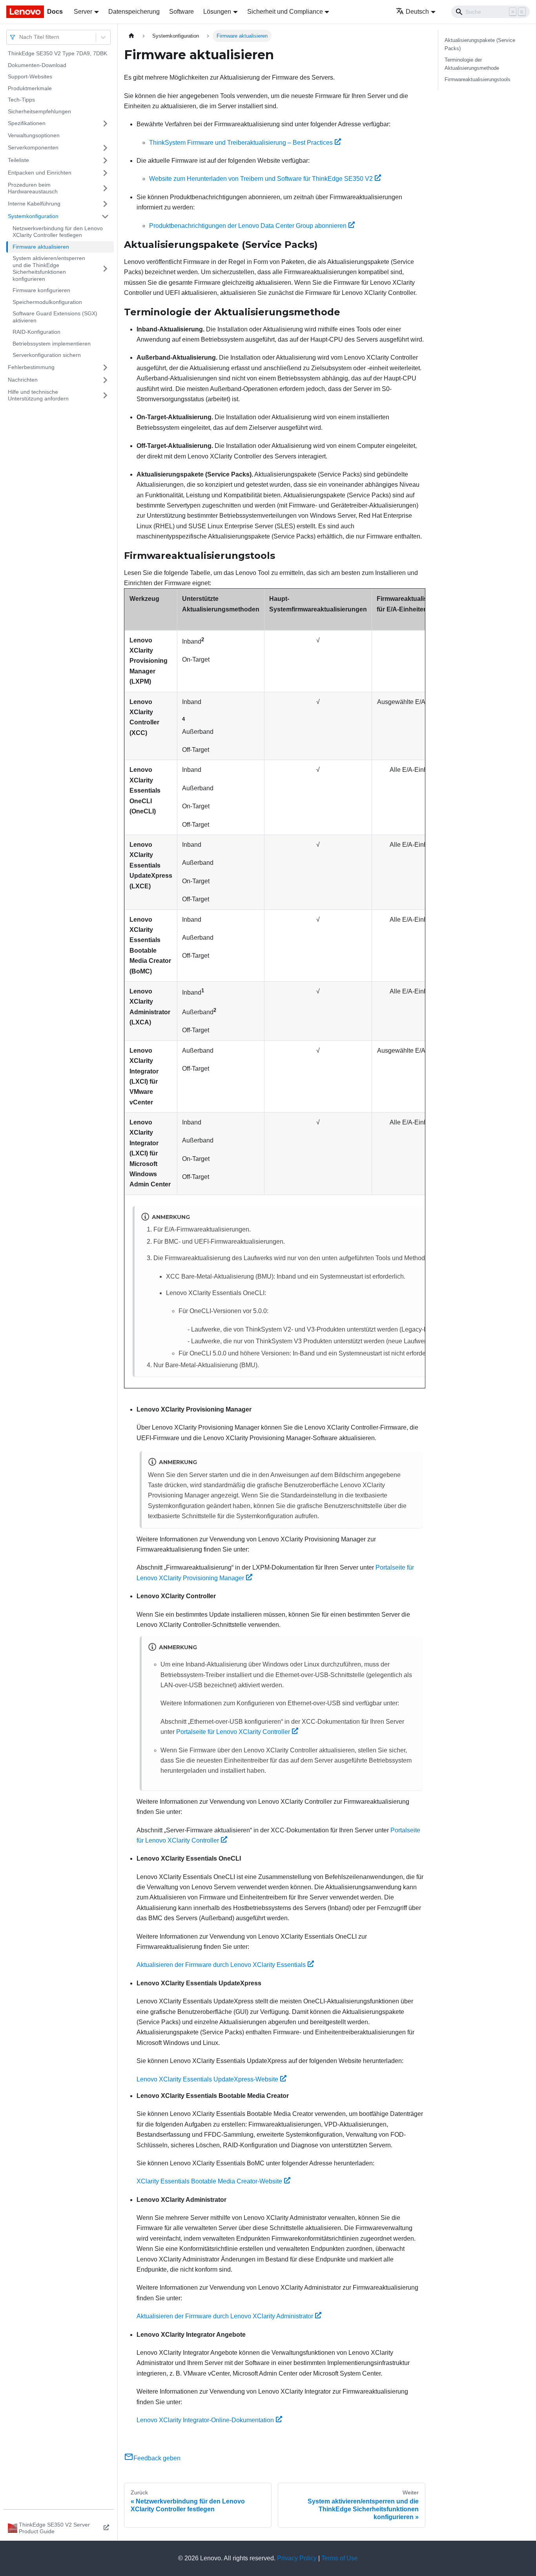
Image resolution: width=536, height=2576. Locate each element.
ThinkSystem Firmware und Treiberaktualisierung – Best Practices (241, 143)
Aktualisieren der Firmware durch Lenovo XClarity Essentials (221, 1965)
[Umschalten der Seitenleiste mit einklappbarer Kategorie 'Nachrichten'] (105, 380)
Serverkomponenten (33, 147)
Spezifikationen (27, 123)
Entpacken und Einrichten (40, 173)
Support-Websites (30, 76)
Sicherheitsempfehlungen (39, 111)
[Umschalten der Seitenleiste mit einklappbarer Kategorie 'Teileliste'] (105, 160)
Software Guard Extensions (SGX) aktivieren (55, 317)
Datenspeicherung (134, 12)
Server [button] (83, 12)
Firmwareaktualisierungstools (478, 79)
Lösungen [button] (217, 12)
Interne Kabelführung (34, 204)
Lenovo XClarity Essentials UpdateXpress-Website (207, 2079)
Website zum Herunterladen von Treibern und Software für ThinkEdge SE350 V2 (261, 179)
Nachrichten (23, 380)
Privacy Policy (297, 2558)
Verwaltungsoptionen (34, 135)
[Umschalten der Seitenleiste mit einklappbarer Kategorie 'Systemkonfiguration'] (105, 216)
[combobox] (20, 37)
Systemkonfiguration (33, 216)
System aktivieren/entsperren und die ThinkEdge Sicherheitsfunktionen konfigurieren (49, 268)
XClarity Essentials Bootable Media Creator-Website (209, 2181)
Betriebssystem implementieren (52, 344)
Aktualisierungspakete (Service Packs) (480, 44)
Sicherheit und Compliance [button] (285, 12)
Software (181, 12)
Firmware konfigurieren (41, 290)
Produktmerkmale (30, 88)
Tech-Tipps (21, 100)
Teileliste (18, 160)
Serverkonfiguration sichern (47, 355)
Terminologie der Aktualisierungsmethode (472, 64)
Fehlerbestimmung (31, 367)
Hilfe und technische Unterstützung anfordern (38, 395)
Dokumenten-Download (37, 65)
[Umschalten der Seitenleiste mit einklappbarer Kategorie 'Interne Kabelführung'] (105, 204)
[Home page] (131, 36)
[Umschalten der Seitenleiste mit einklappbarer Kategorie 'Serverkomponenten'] (105, 148)
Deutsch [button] (417, 12)
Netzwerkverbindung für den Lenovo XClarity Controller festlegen (58, 232)
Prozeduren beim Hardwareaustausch (33, 188)
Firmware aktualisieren (41, 247)
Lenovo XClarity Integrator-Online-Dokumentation (205, 2420)
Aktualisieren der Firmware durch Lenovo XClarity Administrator (225, 2316)
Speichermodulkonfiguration (47, 302)
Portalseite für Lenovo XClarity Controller (233, 1732)
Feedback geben (157, 2458)
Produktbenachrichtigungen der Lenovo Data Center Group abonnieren (248, 226)
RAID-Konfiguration (36, 332)
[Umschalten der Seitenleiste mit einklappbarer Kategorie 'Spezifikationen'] (105, 124)
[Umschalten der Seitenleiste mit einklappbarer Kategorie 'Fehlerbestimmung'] (105, 367)
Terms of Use (340, 2558)
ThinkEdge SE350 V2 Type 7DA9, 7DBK (57, 53)
